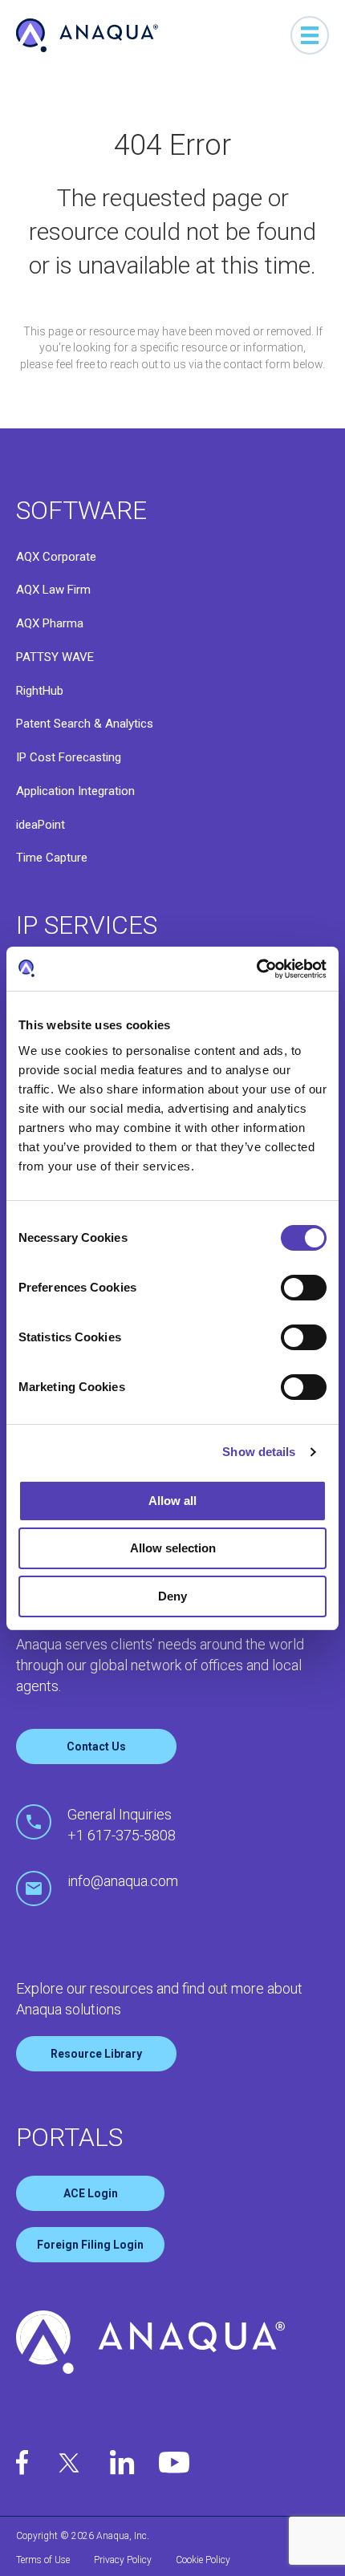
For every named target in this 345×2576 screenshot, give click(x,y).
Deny (172, 1596)
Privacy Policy (123, 2560)
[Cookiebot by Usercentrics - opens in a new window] (256, 969)
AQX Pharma (50, 623)
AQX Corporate (56, 557)
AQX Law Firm (53, 590)
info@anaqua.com (123, 1881)
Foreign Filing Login (90, 2245)
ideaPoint (41, 825)
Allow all (172, 1501)
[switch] (304, 1288)
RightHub (40, 691)
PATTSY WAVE (55, 657)
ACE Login (91, 2193)
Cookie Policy (203, 2560)
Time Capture (52, 858)
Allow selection (173, 1548)
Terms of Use (43, 2560)
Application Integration (75, 791)
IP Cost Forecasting (69, 757)
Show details (259, 1452)
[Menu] (310, 35)
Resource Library (96, 2054)
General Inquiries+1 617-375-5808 (122, 1825)
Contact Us (96, 1746)
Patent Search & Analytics (85, 724)
